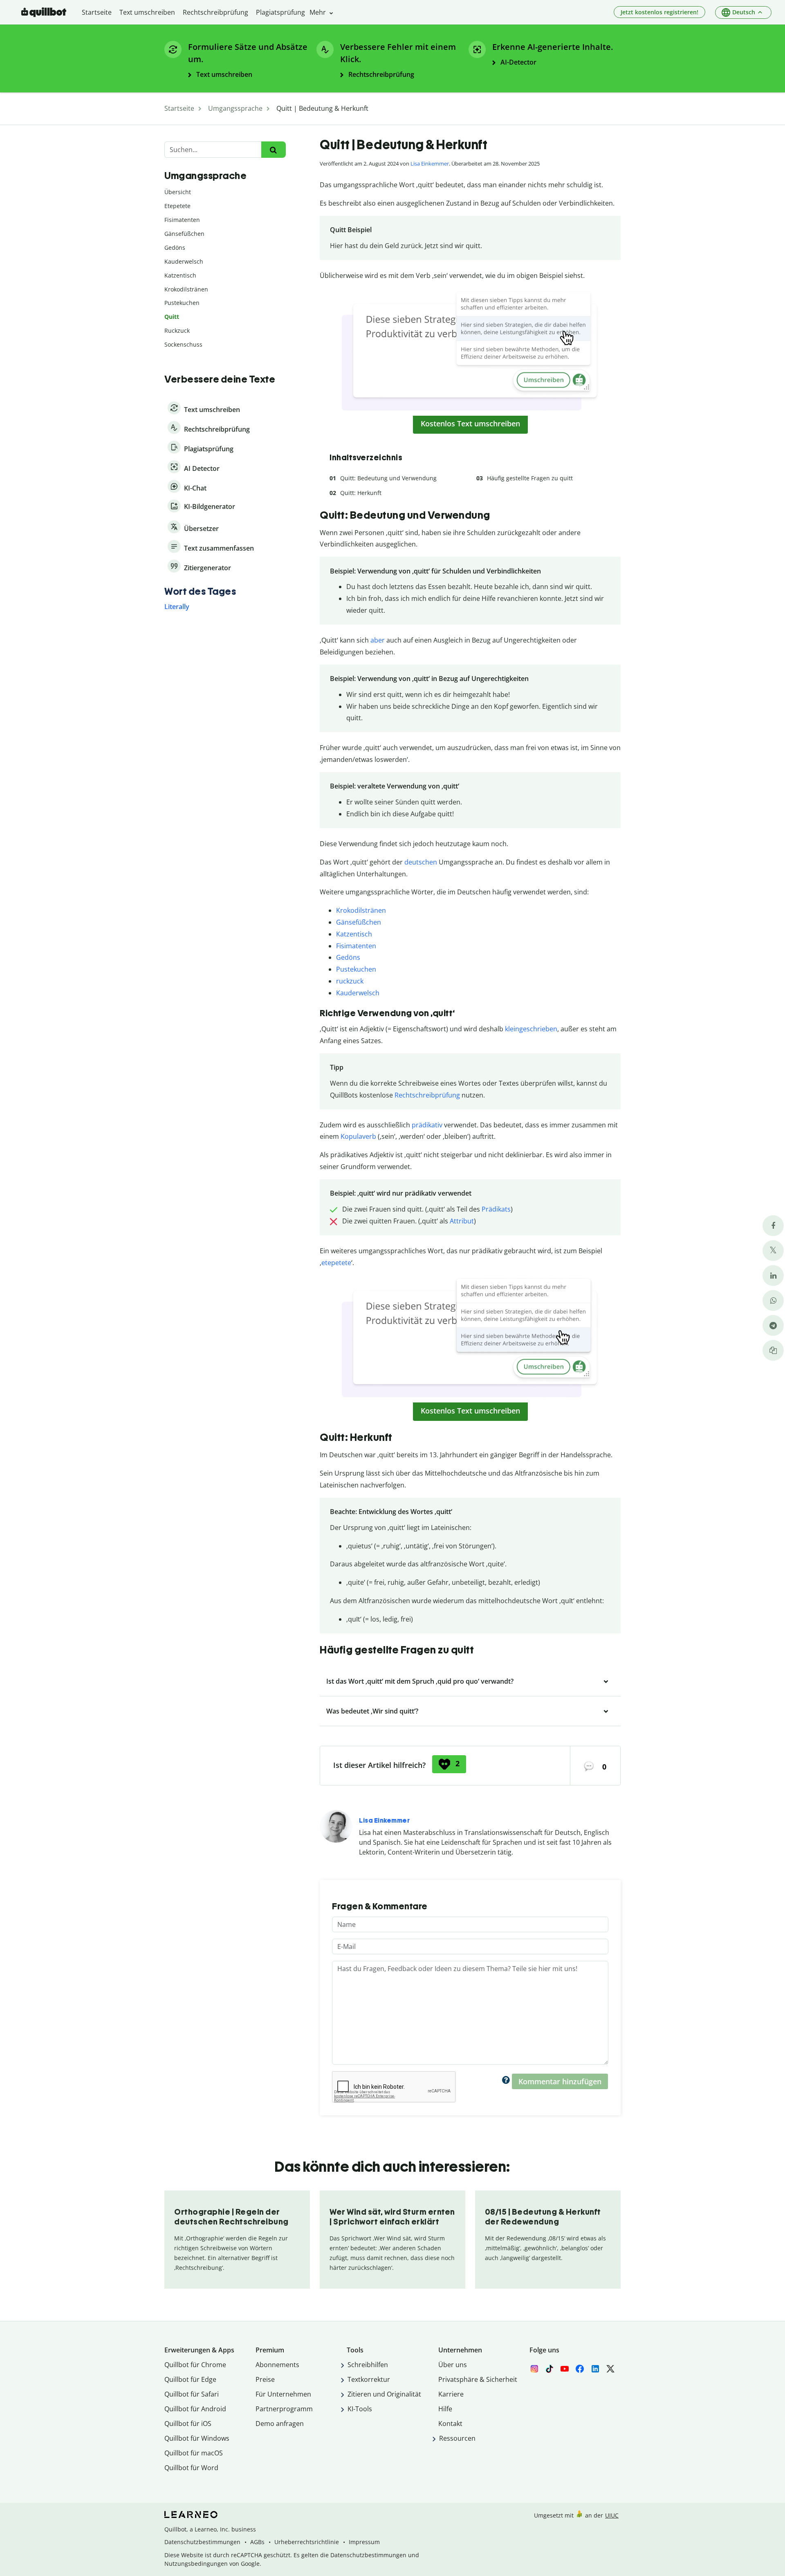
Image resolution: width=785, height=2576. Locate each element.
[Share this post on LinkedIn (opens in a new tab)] (773, 1276)
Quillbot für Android (195, 2409)
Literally (177, 607)
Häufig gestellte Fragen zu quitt (530, 478)
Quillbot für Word (191, 2468)
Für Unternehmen (283, 2394)
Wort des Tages (200, 591)
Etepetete (177, 206)
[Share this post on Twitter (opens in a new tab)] (773, 1251)
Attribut (462, 1221)
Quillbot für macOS (194, 2453)
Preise (265, 2379)
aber (378, 640)
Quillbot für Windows (197, 2438)
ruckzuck (350, 981)
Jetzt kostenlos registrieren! (659, 12)
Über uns (453, 2365)
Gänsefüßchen (359, 922)
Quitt (172, 317)
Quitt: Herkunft (361, 493)
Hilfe (445, 2409)
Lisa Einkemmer (430, 164)
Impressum (364, 2542)
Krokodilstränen (361, 910)
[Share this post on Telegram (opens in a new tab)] (773, 1325)
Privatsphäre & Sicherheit (478, 2379)
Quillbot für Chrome (195, 2365)
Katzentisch (354, 934)
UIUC (612, 2515)
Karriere (451, 2394)
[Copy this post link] (773, 1350)
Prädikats (496, 1209)
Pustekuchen (356, 969)
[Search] (273, 150)
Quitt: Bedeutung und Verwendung (388, 478)
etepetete (336, 1263)
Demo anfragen (280, 2424)
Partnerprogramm (284, 2409)
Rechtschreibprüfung (427, 1095)
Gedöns (348, 957)
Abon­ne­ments (277, 2365)
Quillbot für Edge (190, 2379)
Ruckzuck (177, 330)
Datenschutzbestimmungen (202, 2542)
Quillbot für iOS (188, 2424)
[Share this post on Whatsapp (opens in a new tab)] (773, 1300)
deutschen (421, 862)
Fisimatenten (356, 946)
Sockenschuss (183, 344)
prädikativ (427, 1125)
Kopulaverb (358, 1136)
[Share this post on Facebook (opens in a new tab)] (773, 1226)
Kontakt (450, 2424)
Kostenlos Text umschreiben (470, 423)
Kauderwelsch (358, 993)
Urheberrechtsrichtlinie (307, 2542)
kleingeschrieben (531, 1029)
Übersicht (178, 192)
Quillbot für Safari (192, 2394)
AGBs (257, 2542)
